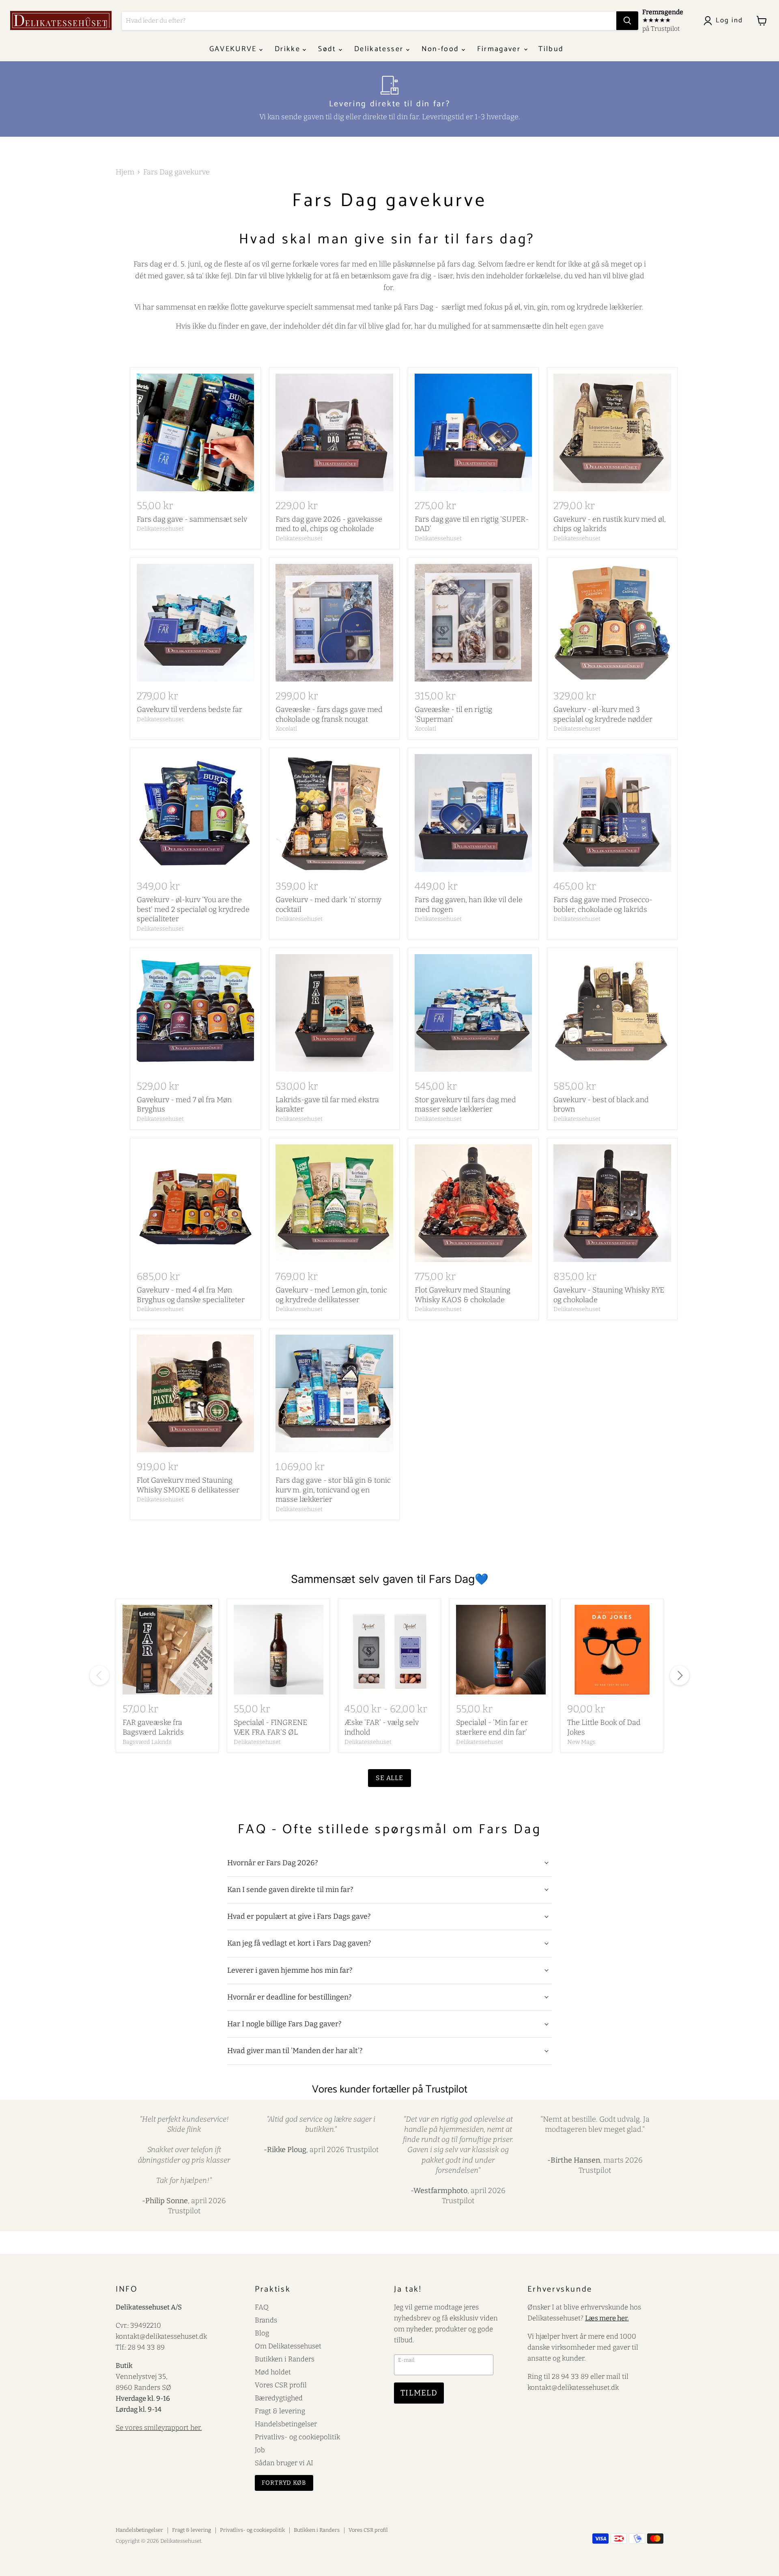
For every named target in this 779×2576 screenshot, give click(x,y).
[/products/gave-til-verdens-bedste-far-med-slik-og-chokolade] (473, 813)
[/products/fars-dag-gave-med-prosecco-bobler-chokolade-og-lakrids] (612, 813)
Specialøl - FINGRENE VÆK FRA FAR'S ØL (270, 1727)
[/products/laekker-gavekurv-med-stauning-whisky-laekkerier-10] (612, 1203)
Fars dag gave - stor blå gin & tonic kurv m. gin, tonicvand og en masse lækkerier (333, 1490)
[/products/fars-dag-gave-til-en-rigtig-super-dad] (473, 432)
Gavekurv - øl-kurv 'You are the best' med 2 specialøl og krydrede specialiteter (193, 909)
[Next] (680, 1675)
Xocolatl (286, 729)
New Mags (581, 1742)
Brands (266, 2320)
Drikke (289, 49)
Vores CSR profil (281, 2385)
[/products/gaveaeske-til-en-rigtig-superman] (473, 623)
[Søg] (627, 21)
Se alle (390, 1778)
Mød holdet (273, 2372)
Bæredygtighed (279, 2398)
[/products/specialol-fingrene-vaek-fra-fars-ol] (279, 1650)
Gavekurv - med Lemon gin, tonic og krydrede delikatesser (331, 1295)
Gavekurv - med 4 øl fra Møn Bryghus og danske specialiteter (191, 1295)
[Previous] (99, 1675)
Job (260, 2450)
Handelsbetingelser (286, 2424)
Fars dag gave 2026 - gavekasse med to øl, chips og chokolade (329, 524)
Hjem (125, 172)
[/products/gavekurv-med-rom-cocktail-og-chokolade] (334, 813)
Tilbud (551, 49)
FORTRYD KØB (284, 2483)
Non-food (442, 49)
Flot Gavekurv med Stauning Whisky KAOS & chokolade (463, 1295)
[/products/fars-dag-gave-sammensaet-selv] (196, 432)
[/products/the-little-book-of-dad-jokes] (612, 1650)
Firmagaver (500, 49)
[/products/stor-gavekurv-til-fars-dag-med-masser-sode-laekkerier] (473, 1013)
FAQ (262, 2307)
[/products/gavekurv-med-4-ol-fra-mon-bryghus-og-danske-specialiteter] (196, 1203)
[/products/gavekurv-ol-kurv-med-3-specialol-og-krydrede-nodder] (612, 623)
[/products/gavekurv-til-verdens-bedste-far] (196, 623)
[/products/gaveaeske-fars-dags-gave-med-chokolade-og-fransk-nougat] (334, 623)
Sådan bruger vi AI (284, 2463)
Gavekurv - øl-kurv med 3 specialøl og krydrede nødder (603, 714)
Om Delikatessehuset (288, 2346)
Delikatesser (380, 49)
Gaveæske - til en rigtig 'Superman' (453, 714)
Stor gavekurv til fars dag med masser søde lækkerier (465, 1105)
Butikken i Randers (285, 2359)
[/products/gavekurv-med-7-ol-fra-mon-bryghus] (196, 1013)
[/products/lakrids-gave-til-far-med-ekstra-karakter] (334, 1013)
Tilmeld (419, 2393)
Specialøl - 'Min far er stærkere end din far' (492, 1727)
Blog (262, 2333)
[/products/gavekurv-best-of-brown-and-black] (612, 1013)
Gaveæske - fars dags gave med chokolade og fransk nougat (329, 714)
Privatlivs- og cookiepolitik (297, 2437)
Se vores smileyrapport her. (159, 2428)
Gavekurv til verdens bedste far (189, 710)
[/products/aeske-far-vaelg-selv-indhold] (389, 1650)
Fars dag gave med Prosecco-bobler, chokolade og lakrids (603, 905)
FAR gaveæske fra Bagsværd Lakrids (153, 1727)
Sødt (328, 49)
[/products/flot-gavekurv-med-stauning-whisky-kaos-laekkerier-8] (473, 1203)
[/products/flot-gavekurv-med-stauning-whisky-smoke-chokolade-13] (196, 1393)
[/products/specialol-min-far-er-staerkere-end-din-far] (501, 1650)
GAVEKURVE (234, 49)
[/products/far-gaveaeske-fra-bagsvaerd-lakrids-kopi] (167, 1650)
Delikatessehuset (160, 529)
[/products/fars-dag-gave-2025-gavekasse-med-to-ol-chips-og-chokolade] (334, 432)
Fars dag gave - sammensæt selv (192, 519)
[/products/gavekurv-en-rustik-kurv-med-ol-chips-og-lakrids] (612, 432)
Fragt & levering (280, 2411)
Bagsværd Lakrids (147, 1742)
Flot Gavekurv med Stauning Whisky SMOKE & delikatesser (188, 1485)
